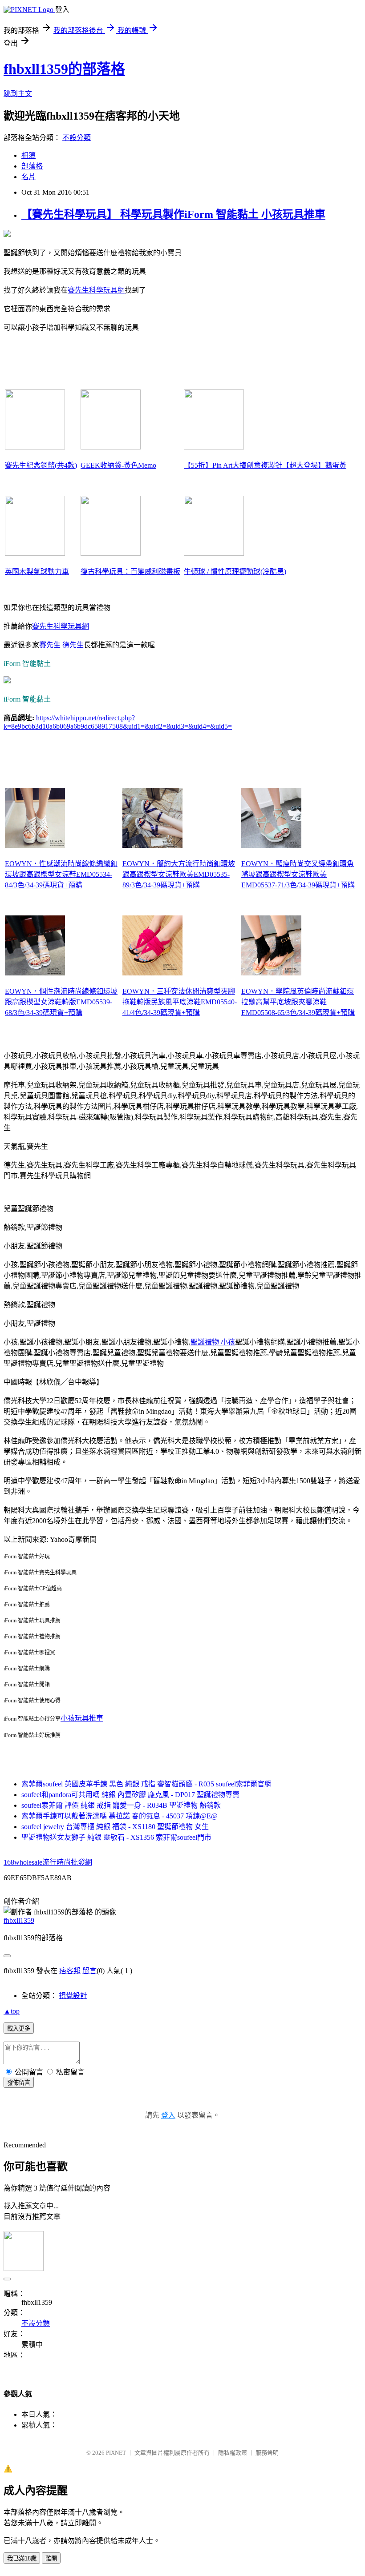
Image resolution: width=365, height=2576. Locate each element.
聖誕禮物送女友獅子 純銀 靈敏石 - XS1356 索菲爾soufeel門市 (116, 1837)
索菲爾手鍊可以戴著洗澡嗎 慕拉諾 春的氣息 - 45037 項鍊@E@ (120, 1816)
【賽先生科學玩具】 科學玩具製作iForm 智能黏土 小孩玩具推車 (173, 214)
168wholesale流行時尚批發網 (48, 1862)
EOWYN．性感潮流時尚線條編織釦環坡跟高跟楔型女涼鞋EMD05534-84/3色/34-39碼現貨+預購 (61, 874)
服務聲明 (267, 2453)
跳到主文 (18, 94)
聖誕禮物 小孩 (213, 1342)
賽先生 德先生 (61, 645)
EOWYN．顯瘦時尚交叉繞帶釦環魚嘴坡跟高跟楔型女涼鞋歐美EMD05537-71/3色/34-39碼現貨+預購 (298, 874)
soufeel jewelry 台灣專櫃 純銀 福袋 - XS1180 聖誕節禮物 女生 (115, 1827)
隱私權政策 (233, 2453)
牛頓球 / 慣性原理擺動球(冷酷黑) (235, 572)
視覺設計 (73, 1996)
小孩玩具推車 (82, 1718)
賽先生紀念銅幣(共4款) (41, 465)
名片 (28, 177)
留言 (89, 1971)
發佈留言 (19, 2083)
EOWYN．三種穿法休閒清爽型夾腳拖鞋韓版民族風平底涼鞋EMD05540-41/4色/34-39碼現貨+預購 (180, 1002)
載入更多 (19, 2028)
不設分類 (77, 138)
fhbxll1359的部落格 (64, 69)
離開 (51, 2558)
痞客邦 (70, 1971)
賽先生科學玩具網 (96, 290)
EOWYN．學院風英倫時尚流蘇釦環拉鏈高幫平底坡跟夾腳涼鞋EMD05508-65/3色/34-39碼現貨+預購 (298, 1002)
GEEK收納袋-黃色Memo (118, 465)
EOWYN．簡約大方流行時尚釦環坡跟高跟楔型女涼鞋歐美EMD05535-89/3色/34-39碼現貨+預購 (179, 874)
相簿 (28, 155)
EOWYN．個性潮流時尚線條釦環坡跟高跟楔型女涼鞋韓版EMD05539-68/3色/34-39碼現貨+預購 (61, 1002)
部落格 (32, 166)
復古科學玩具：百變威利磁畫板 (130, 572)
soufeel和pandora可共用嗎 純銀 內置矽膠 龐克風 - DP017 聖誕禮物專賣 (130, 1795)
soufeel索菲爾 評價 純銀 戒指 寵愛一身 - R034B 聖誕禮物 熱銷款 (121, 1805)
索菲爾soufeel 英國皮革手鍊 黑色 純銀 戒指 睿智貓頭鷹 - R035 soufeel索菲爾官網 (146, 1784)
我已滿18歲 (22, 2558)
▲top (12, 2011)
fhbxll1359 (19, 1920)
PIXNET (116, 2453)
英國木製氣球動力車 (37, 572)
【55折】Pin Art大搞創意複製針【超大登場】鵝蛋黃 (265, 465)
